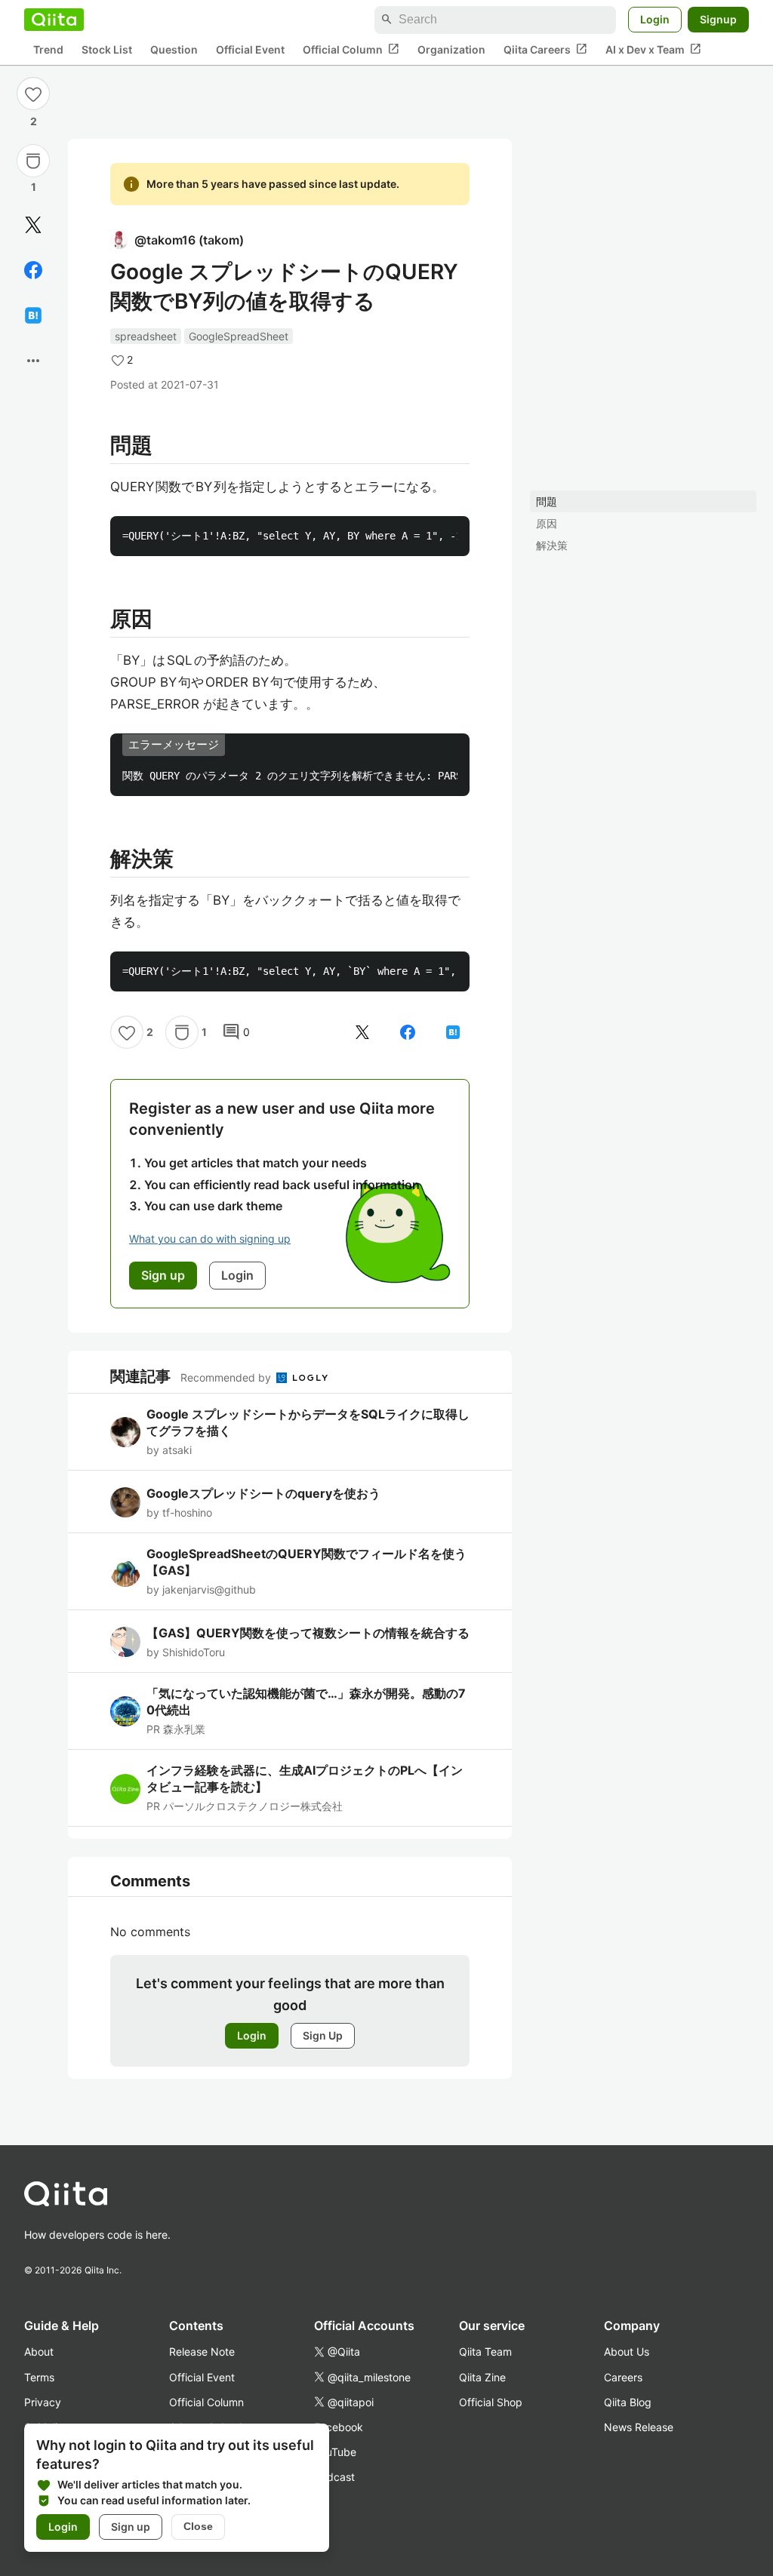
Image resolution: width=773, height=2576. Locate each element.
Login (655, 19)
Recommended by (227, 1377)
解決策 (552, 545)
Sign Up (323, 2035)
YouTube (335, 2452)
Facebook (339, 2427)
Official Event (250, 49)
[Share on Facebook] (33, 270)
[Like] (33, 94)
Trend (48, 49)
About (39, 2352)
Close (198, 2526)
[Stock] (33, 161)
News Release (639, 2427)
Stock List (107, 49)
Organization (451, 49)
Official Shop (491, 2402)
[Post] (33, 225)
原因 (547, 523)
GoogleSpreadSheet (239, 336)
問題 (547, 501)
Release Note (202, 2352)
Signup (718, 19)
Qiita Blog (628, 2402)
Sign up (131, 2527)
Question (174, 49)
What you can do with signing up (210, 1239)
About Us (627, 2352)
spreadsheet (146, 336)
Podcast (334, 2477)
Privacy (43, 2402)
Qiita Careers (545, 49)
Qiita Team (485, 2352)
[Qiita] (54, 20)
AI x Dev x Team (653, 49)
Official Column (351, 49)
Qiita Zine (482, 2377)
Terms (39, 2377)
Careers (623, 2377)
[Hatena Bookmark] (33, 315)
